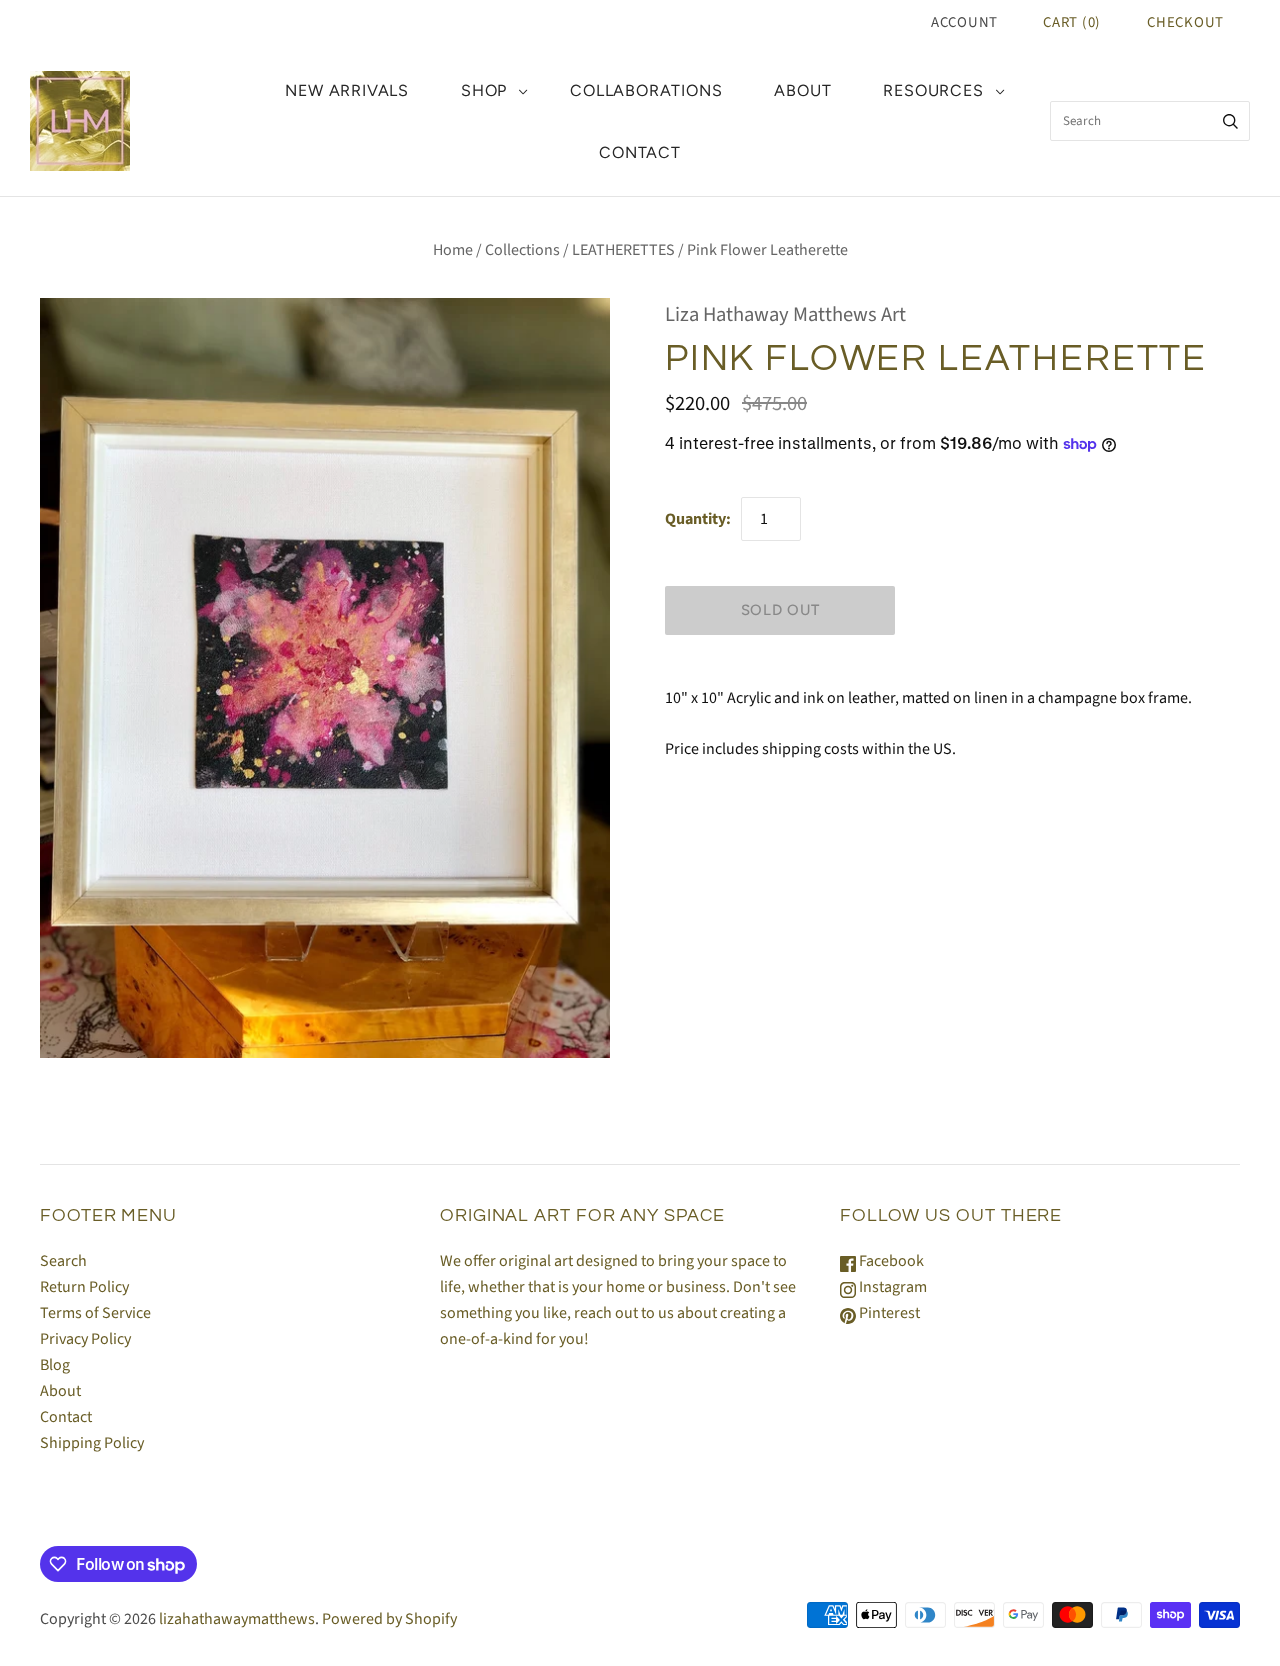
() (1072, 22)
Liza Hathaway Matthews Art (785, 314)
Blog (55, 1365)
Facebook (890, 1261)
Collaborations (646, 90)
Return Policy (84, 1287)
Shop (484, 90)
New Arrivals (347, 90)
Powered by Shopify (389, 1619)
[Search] (1230, 121)
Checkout (1185, 22)
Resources (933, 90)
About (802, 90)
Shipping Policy (92, 1443)
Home (453, 250)
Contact (640, 152)
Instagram (891, 1287)
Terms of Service (95, 1313)
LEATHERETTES (623, 250)
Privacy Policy (85, 1339)
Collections (522, 250)
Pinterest (888, 1313)
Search (63, 1261)
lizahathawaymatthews (237, 1619)
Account (964, 22)
